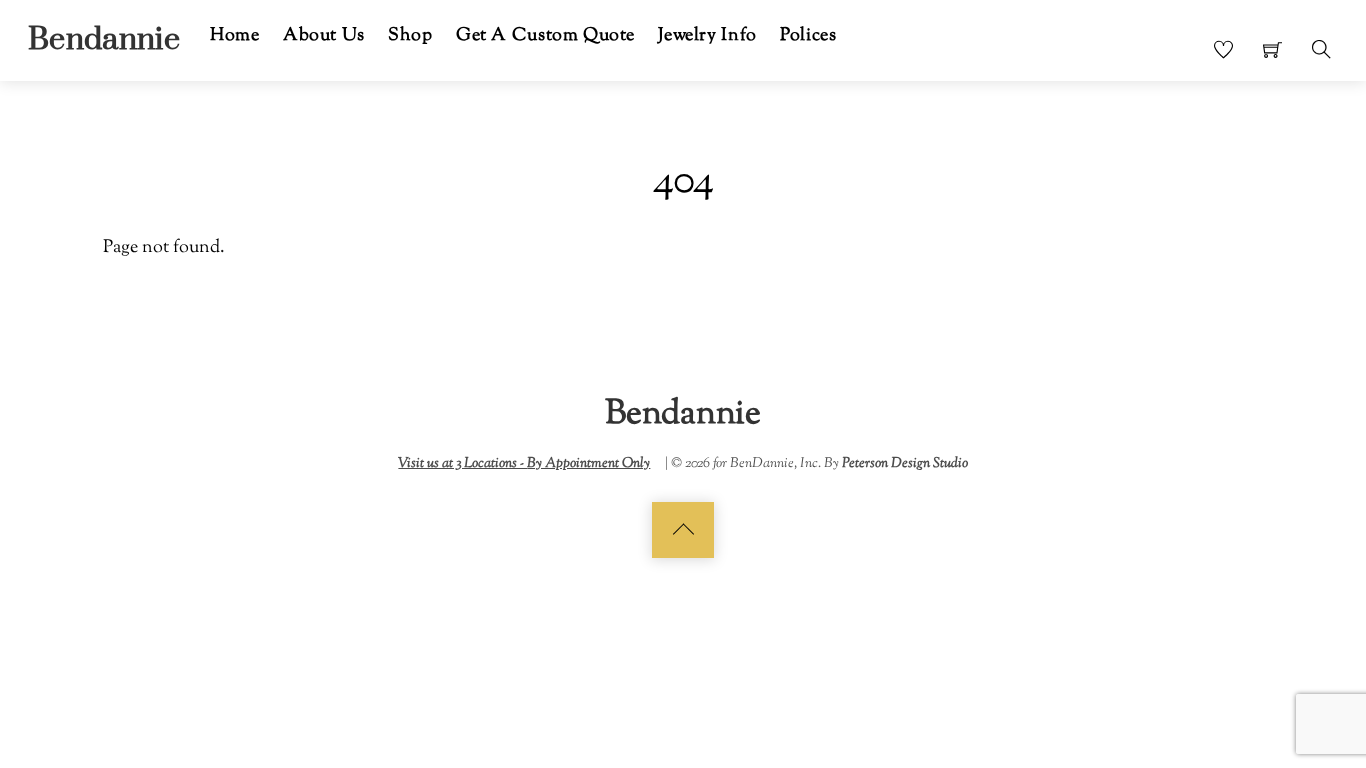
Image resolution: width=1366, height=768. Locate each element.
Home (234, 35)
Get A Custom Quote (545, 35)
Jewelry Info (707, 35)
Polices (808, 35)
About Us (324, 35)
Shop (410, 35)
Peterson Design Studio (905, 463)
